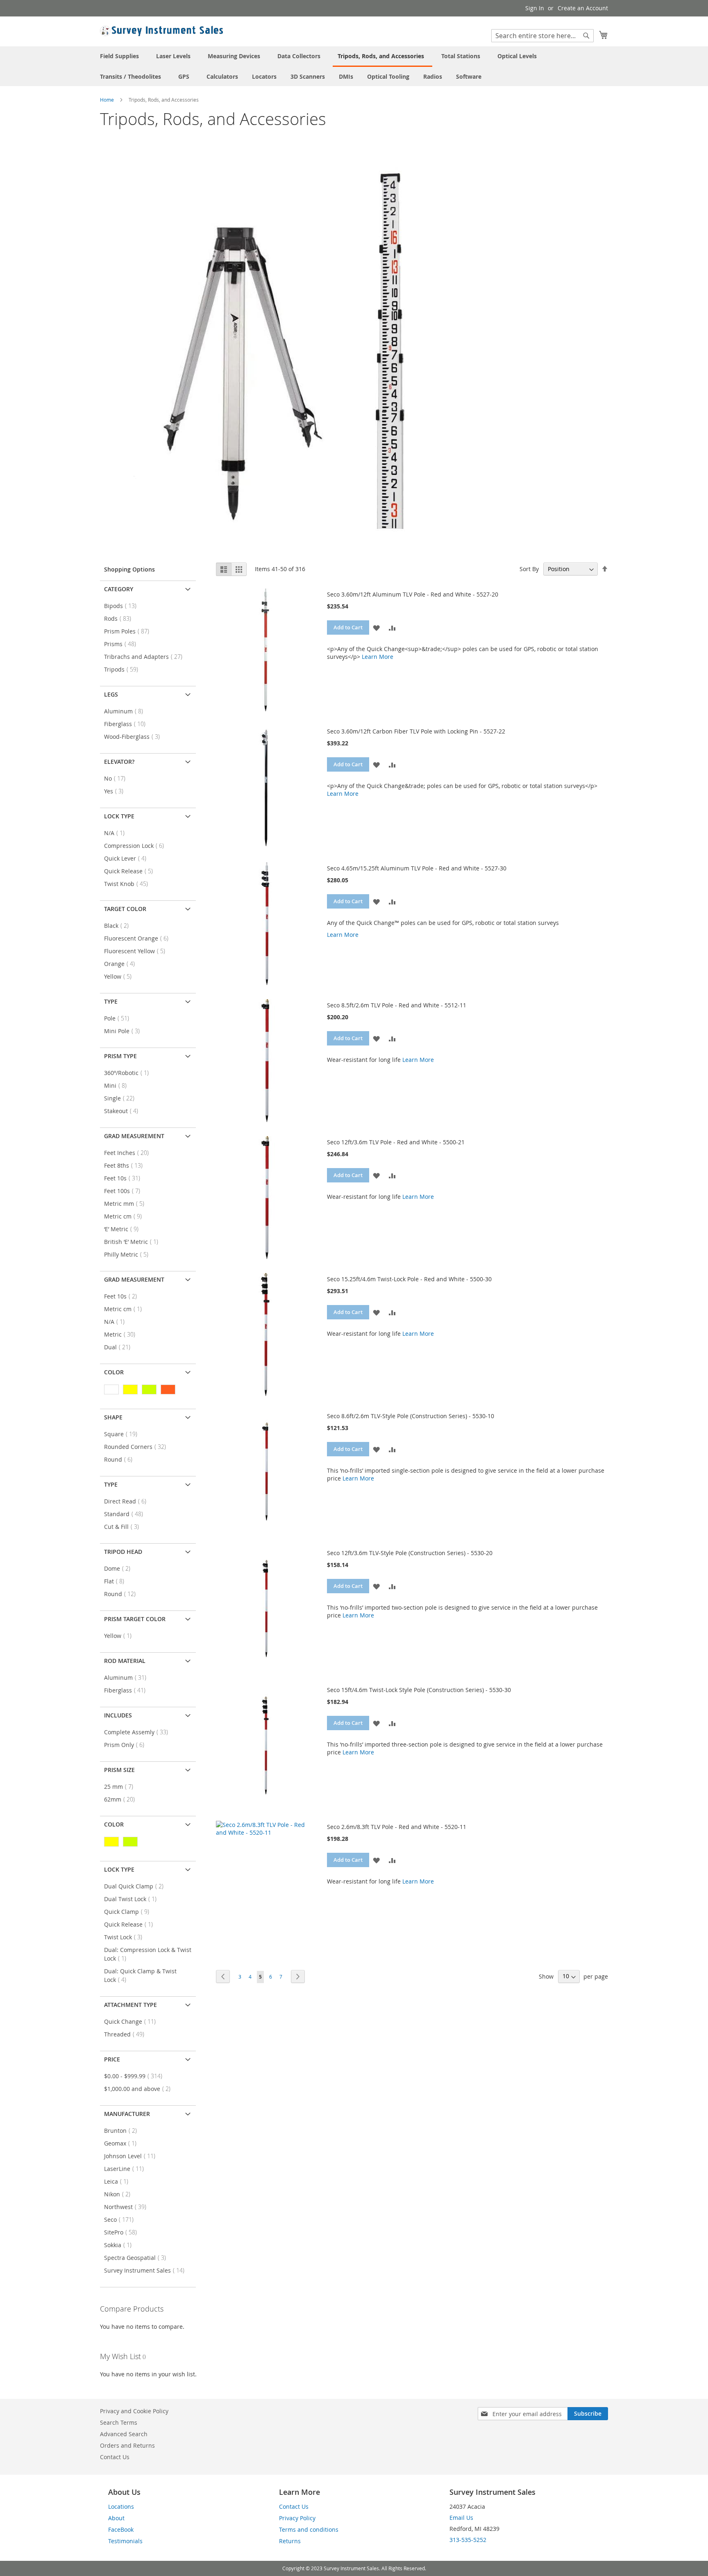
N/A (117, 833)
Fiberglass (127, 724)
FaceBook (121, 2529)
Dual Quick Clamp (136, 1886)
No (117, 778)
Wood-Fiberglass (134, 737)
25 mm (121, 1787)
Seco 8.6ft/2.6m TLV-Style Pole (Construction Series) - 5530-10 (411, 1416)
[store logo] (161, 31)
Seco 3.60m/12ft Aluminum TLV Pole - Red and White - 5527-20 (413, 594)
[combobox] (542, 36)
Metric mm (127, 1204)
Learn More (378, 657)
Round (121, 1459)
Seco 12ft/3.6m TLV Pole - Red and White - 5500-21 (396, 1142)
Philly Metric (129, 1254)
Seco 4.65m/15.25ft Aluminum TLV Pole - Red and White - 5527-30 (417, 868)
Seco (121, 2220)
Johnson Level (132, 2156)
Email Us (461, 2518)
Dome (120, 1568)
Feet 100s (125, 1191)
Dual (120, 1347)
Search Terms (119, 2422)
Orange (122, 964)
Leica (119, 2181)
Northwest (128, 2207)
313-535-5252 (468, 2540)
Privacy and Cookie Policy (134, 2411)
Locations (121, 2507)
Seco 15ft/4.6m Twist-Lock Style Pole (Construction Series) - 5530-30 (419, 1690)
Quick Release (131, 871)
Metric (122, 1334)
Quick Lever (128, 858)
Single (122, 1098)
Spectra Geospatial (137, 2258)
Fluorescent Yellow (137, 951)
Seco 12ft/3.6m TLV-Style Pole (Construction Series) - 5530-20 (410, 1553)
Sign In (535, 8)
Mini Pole (124, 1031)
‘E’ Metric (124, 1229)
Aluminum (126, 711)
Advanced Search (124, 2434)
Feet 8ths (126, 1165)
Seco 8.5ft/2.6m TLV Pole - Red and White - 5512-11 (397, 1005)
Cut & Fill (124, 1527)
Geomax (123, 2143)
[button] (376, 627)
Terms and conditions (309, 2529)
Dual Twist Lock (133, 1899)
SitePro (123, 2232)
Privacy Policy (297, 2518)
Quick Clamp (129, 1912)
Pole (119, 1018)
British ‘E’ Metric (134, 1242)
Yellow (120, 976)
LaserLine (126, 2169)
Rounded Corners (137, 1447)
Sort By (529, 569)
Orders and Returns (127, 2445)
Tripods (124, 669)
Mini (118, 1085)
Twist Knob (128, 884)
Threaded (127, 2034)
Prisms (123, 644)
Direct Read (128, 1501)
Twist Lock (126, 1937)
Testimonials (125, 2541)
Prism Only (127, 1745)
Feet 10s (125, 1178)
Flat (117, 1581)
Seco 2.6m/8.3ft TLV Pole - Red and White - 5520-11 (397, 1827)
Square (123, 1434)
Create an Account (583, 8)
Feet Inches (129, 1153)
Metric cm (125, 1216)
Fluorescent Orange (139, 938)
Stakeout (124, 1111)
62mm (122, 1799)
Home (108, 100)
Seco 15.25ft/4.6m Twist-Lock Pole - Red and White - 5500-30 (409, 1279)
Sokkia (120, 2245)
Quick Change (132, 2021)
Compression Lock (136, 846)
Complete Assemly (138, 1732)
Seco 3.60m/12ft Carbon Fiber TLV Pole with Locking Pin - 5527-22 (416, 731)
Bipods (123, 606)
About (116, 2518)
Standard (126, 1514)
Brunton (123, 2131)
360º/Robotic (129, 1073)
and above (140, 2089)
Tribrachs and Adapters (146, 657)
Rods (120, 618)
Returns (290, 2541)
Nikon (120, 2194)
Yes (116, 791)
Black (119, 926)
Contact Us (115, 2457)
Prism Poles (129, 631)
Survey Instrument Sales (147, 2270)
